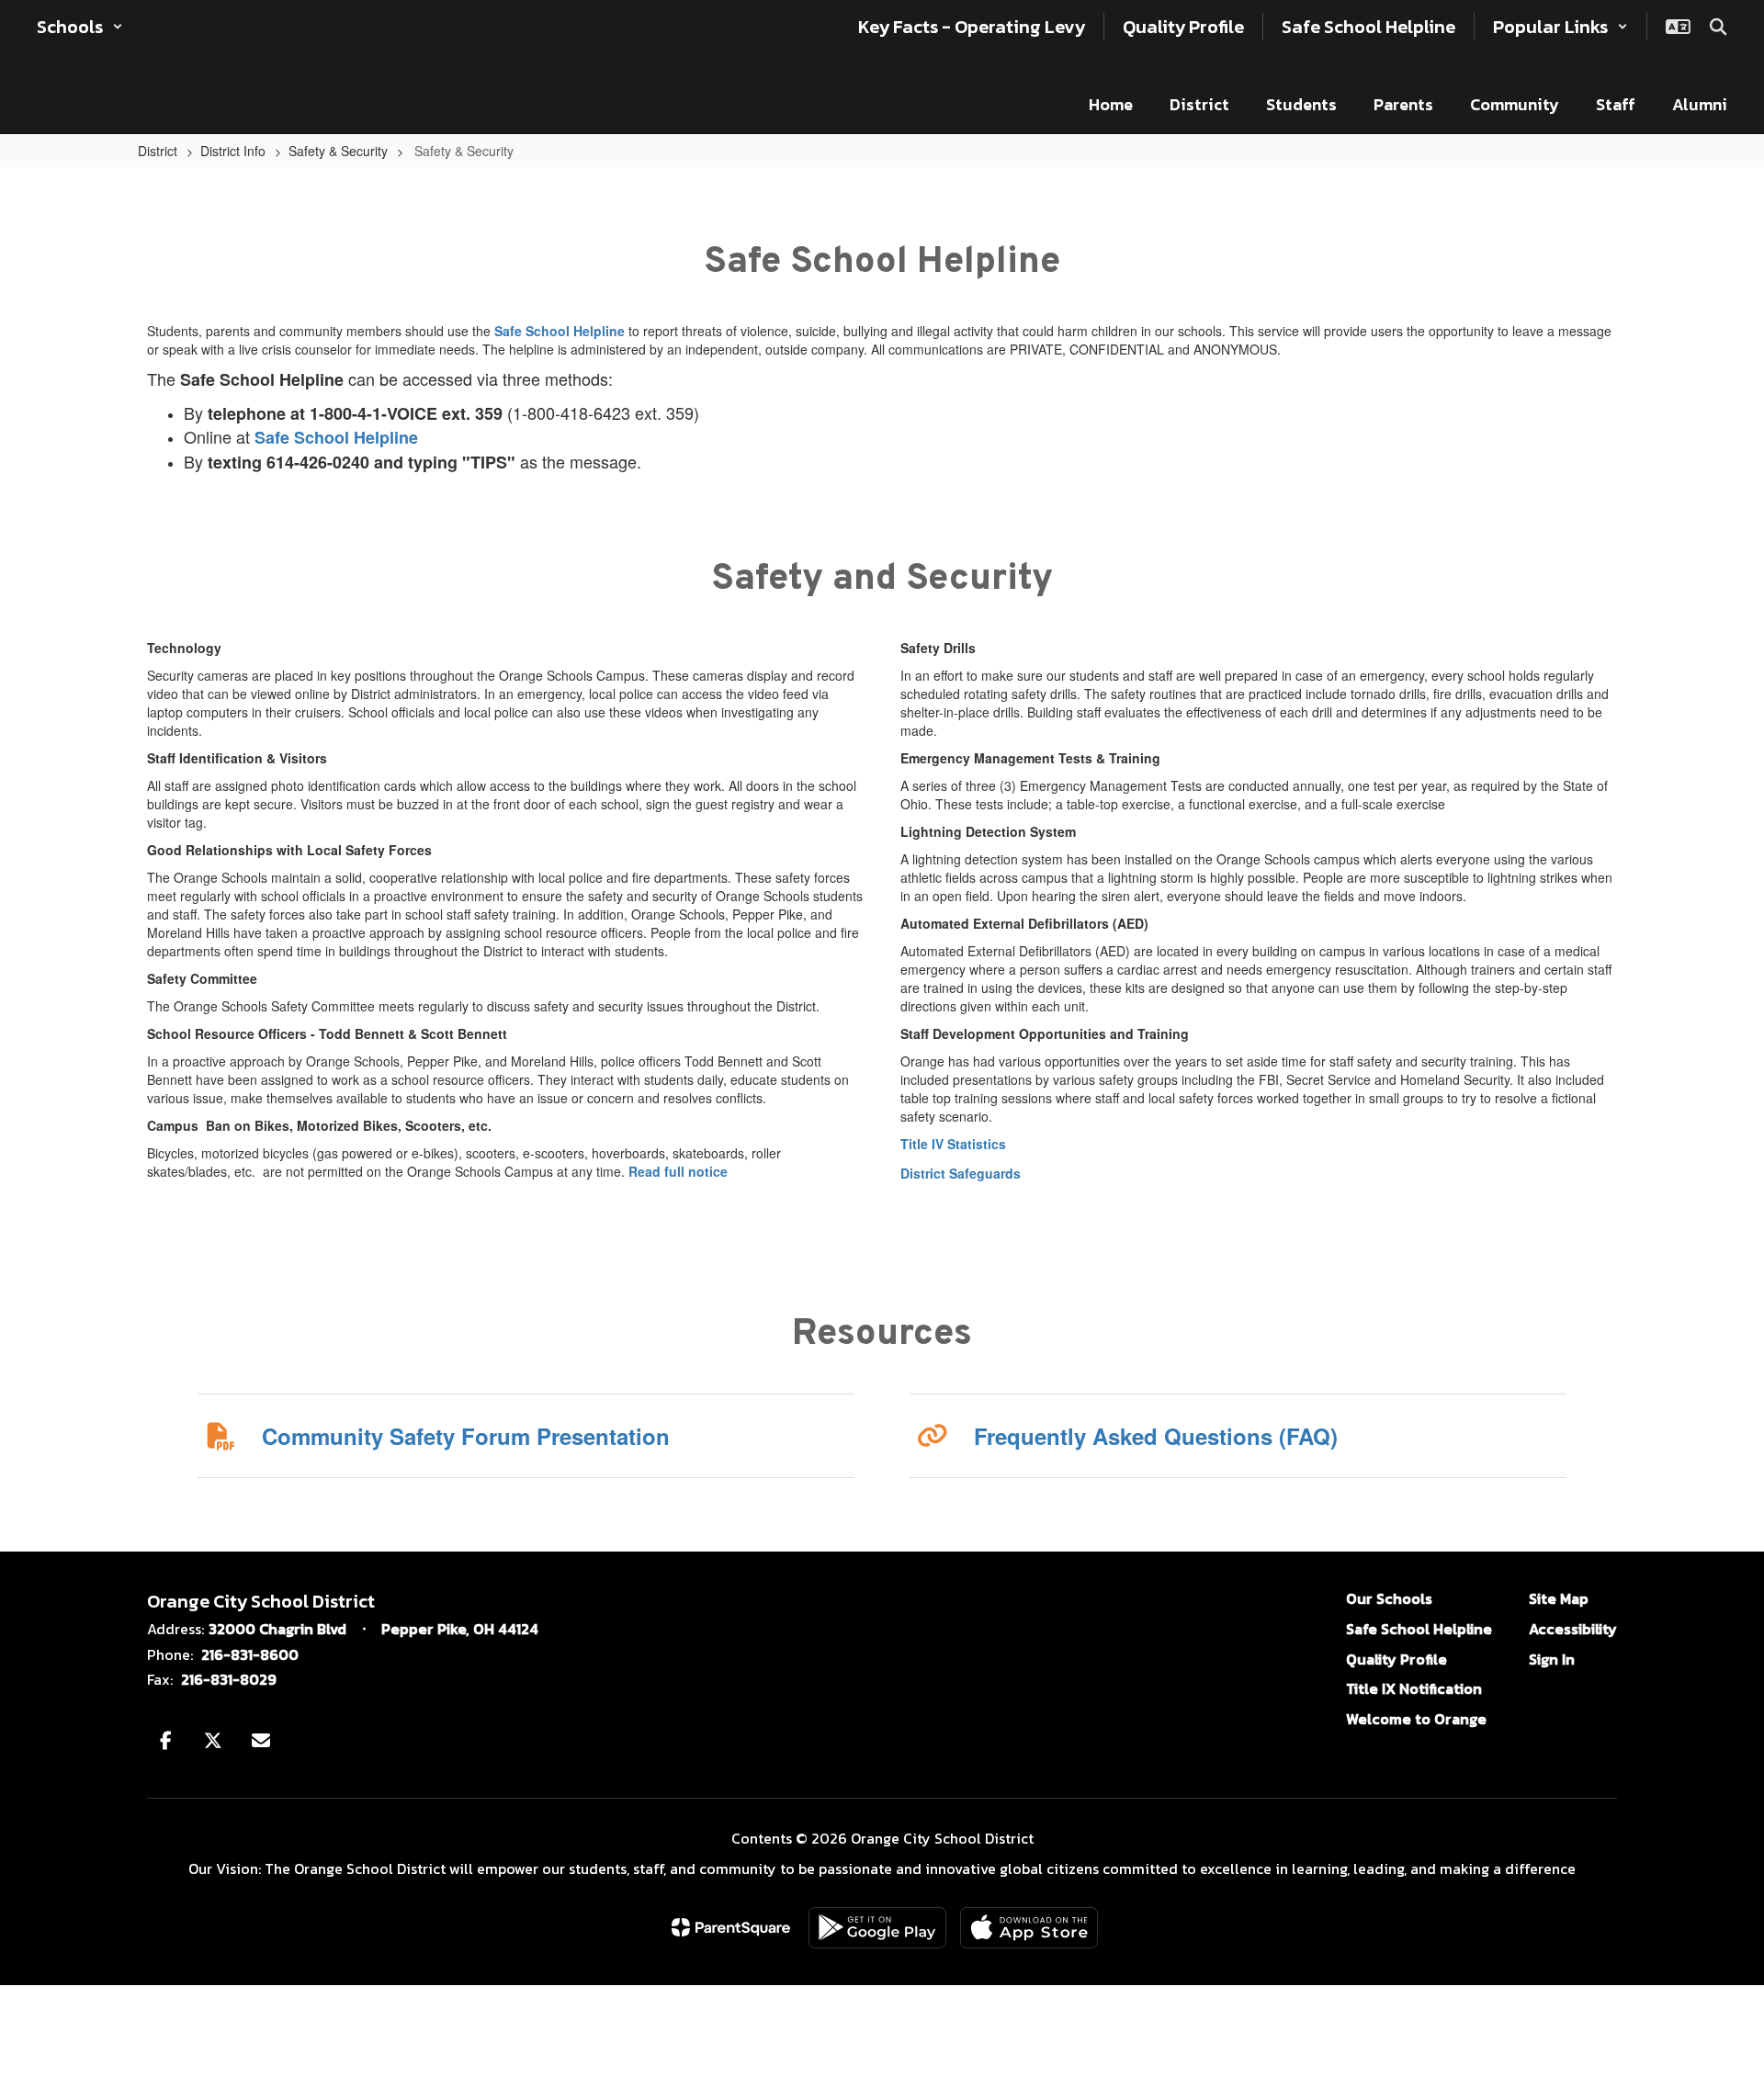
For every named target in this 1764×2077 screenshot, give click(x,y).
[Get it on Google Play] (877, 1928)
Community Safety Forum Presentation (466, 1436)
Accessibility (1573, 1629)
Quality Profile (1396, 1659)
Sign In (1552, 1659)
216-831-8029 (229, 1679)
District (158, 151)
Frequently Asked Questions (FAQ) (1156, 1436)
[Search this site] (1718, 27)
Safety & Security (338, 151)
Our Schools (1389, 1598)
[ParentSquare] (731, 1927)
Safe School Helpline (560, 331)
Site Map (1559, 1598)
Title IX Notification (1414, 1688)
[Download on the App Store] (1029, 1928)
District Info (233, 151)
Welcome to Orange (1416, 1719)
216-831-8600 (250, 1654)
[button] (80, 27)
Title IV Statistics (953, 1144)
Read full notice (678, 1171)
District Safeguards (961, 1173)
